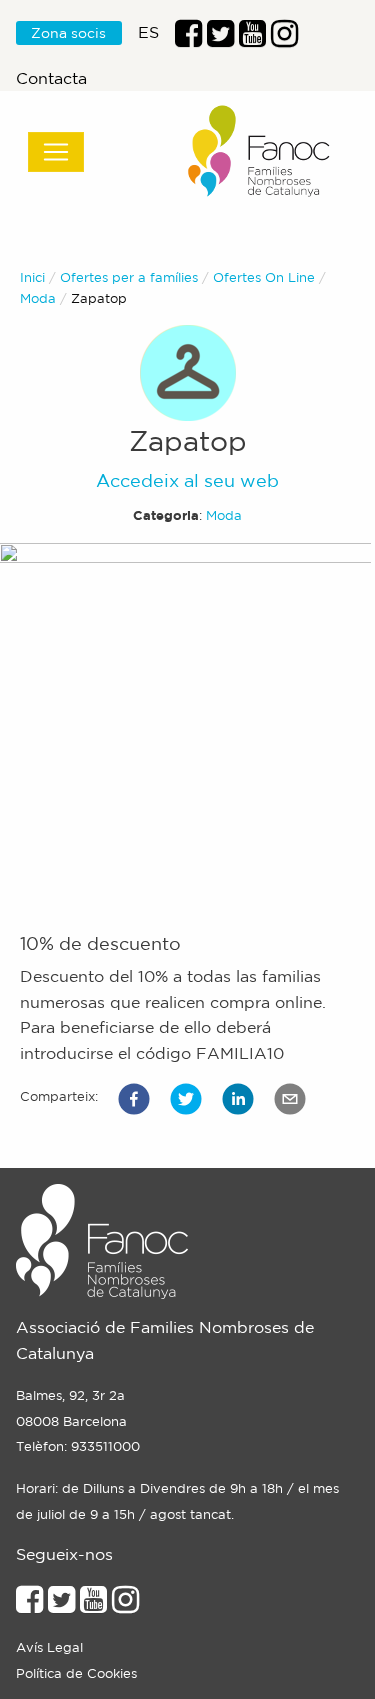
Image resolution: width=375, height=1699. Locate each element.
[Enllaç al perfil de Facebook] (188, 39)
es (148, 32)
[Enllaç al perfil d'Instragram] (284, 39)
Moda (38, 298)
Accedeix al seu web (187, 480)
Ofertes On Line (264, 277)
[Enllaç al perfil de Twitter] (220, 39)
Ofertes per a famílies (129, 277)
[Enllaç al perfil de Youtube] (93, 1605)
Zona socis (68, 33)
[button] (134, 1099)
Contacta (51, 78)
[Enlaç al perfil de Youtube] (252, 39)
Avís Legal (49, 1647)
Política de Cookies (76, 1673)
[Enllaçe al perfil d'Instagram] (125, 1605)
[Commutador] (56, 152)
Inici (32, 277)
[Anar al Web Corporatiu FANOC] (260, 151)
